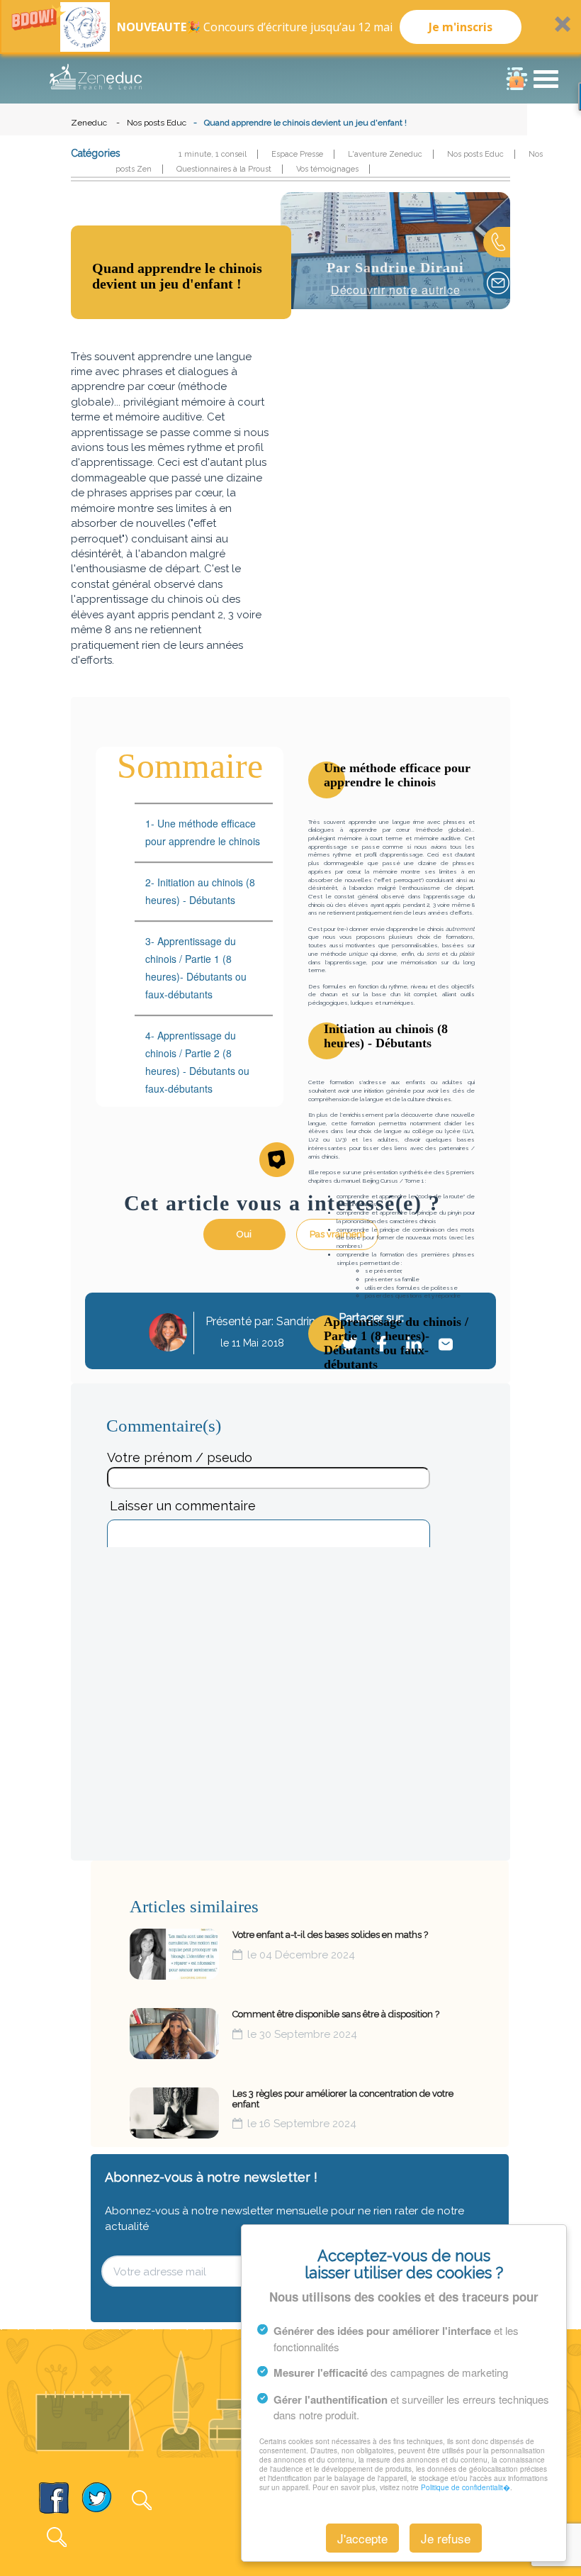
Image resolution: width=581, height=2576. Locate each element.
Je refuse (446, 2538)
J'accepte (362, 2538)
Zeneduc (89, 123)
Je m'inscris (461, 27)
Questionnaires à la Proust (224, 169)
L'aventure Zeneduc (385, 154)
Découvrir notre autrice (396, 290)
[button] (290, 27)
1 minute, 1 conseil (213, 154)
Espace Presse (297, 154)
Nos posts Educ (157, 123)
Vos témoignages (327, 169)
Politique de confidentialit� (466, 2487)
